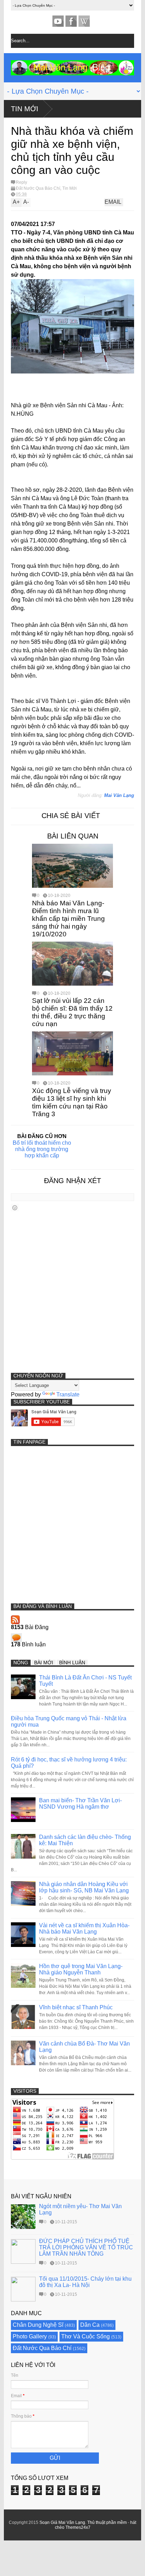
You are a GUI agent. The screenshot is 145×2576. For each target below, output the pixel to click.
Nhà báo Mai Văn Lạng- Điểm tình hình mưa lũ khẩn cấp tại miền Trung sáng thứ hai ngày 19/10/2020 (68, 919)
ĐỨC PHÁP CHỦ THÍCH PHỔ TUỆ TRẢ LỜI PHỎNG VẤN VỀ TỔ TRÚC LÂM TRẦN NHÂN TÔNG (86, 2247)
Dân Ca (90, 2325)
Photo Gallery (30, 2336)
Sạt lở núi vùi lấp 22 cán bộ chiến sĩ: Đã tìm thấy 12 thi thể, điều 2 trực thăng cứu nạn (72, 1012)
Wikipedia (84, 21)
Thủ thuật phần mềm (107, 2522)
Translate (68, 1394)
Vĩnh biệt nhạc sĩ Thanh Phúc (76, 2007)
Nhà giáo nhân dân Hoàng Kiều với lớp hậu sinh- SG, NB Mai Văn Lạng (84, 1887)
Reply (21, 182)
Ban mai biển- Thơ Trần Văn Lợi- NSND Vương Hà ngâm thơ (80, 1804)
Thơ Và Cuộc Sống (86, 2336)
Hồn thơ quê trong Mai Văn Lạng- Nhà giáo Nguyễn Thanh (81, 1969)
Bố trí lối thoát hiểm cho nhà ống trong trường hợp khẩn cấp (42, 1149)
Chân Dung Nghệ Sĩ (38, 2325)
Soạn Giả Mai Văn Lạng (62, 2522)
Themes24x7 (78, 2527)
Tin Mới (25, 109)
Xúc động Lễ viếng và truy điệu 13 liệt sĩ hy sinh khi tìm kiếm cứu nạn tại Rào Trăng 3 (72, 1102)
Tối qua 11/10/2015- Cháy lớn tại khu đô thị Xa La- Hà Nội (85, 2282)
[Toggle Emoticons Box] (15, 1208)
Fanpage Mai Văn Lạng (71, 21)
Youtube (58, 21)
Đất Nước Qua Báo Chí (38, 188)
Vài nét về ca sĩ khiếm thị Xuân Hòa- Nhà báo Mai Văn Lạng (84, 1928)
